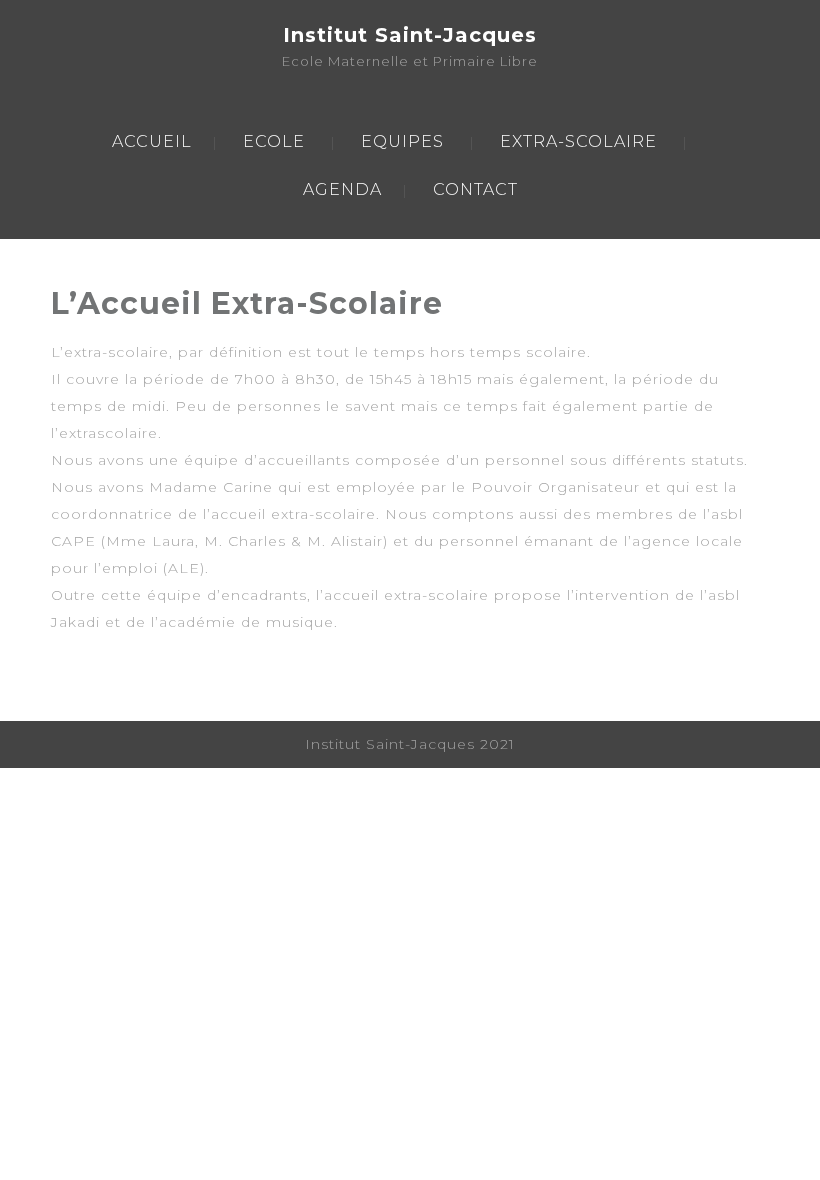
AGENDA (342, 189)
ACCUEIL (152, 141)
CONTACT (475, 189)
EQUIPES (402, 141)
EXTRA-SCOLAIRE (578, 141)
